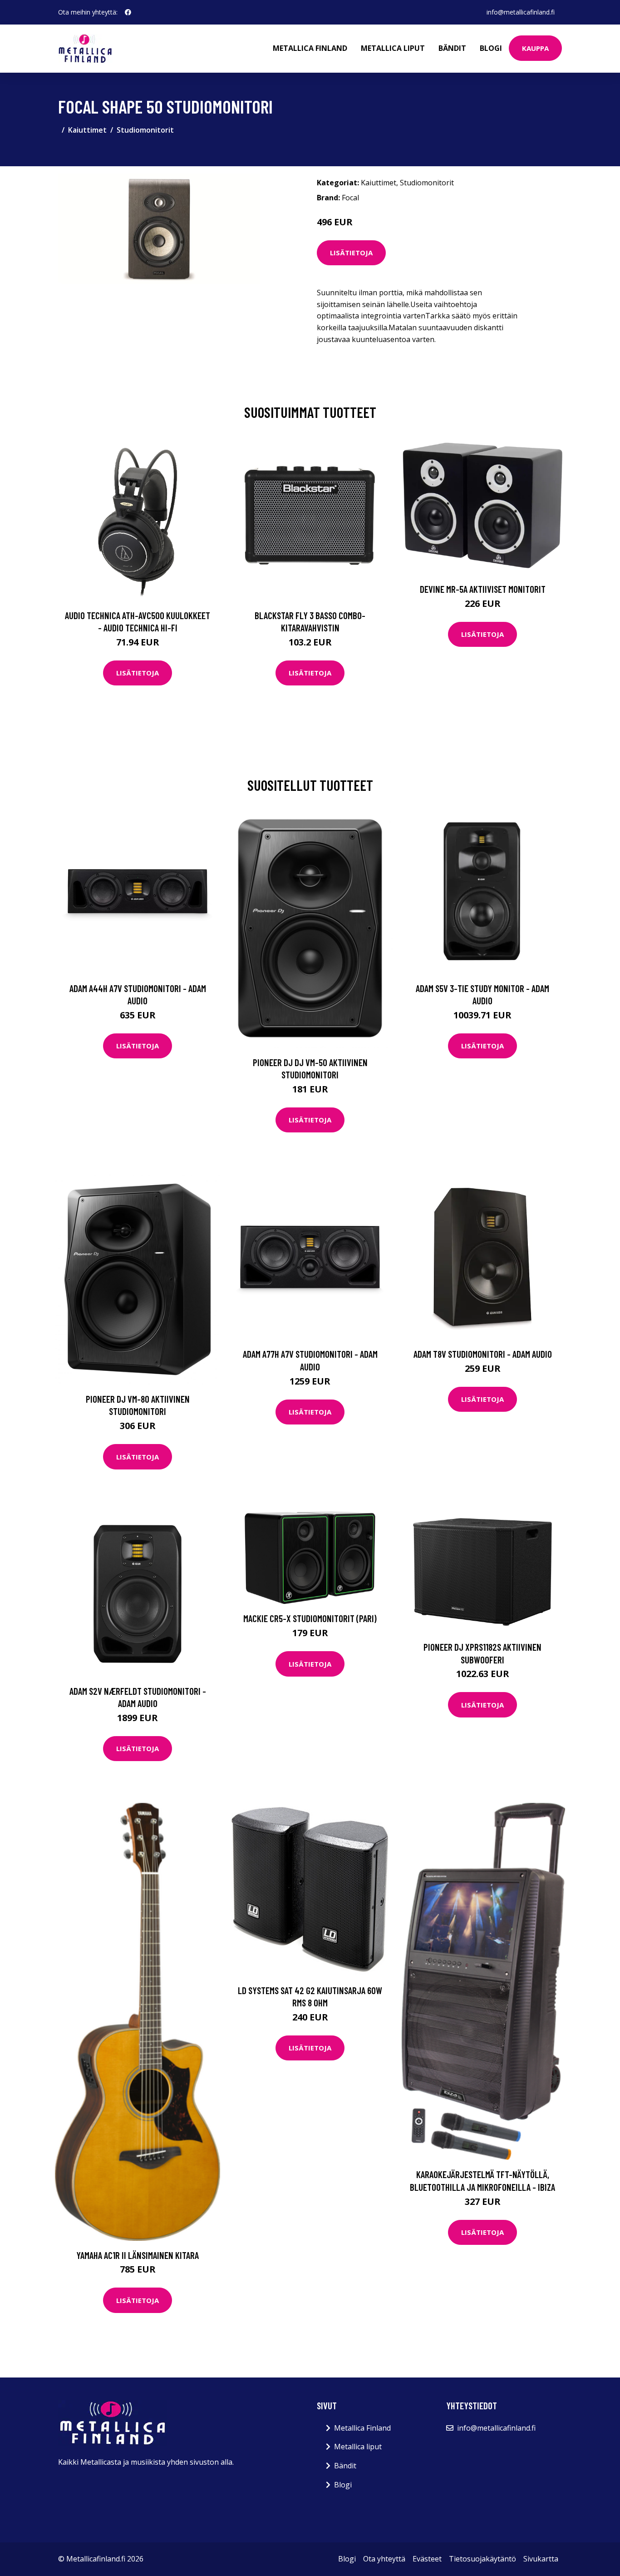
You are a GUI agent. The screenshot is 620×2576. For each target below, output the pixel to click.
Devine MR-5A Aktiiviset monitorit (483, 589)
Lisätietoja (351, 253)
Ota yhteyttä (384, 2559)
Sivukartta (541, 2559)
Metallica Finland (310, 48)
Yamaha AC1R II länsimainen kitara (138, 2255)
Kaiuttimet (87, 130)
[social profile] (128, 12)
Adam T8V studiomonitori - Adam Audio (483, 1354)
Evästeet (427, 2559)
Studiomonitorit (145, 130)
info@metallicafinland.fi (521, 12)
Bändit (452, 48)
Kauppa (535, 48)
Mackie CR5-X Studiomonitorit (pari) (310, 1618)
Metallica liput (393, 48)
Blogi (491, 48)
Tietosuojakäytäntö (482, 2559)
